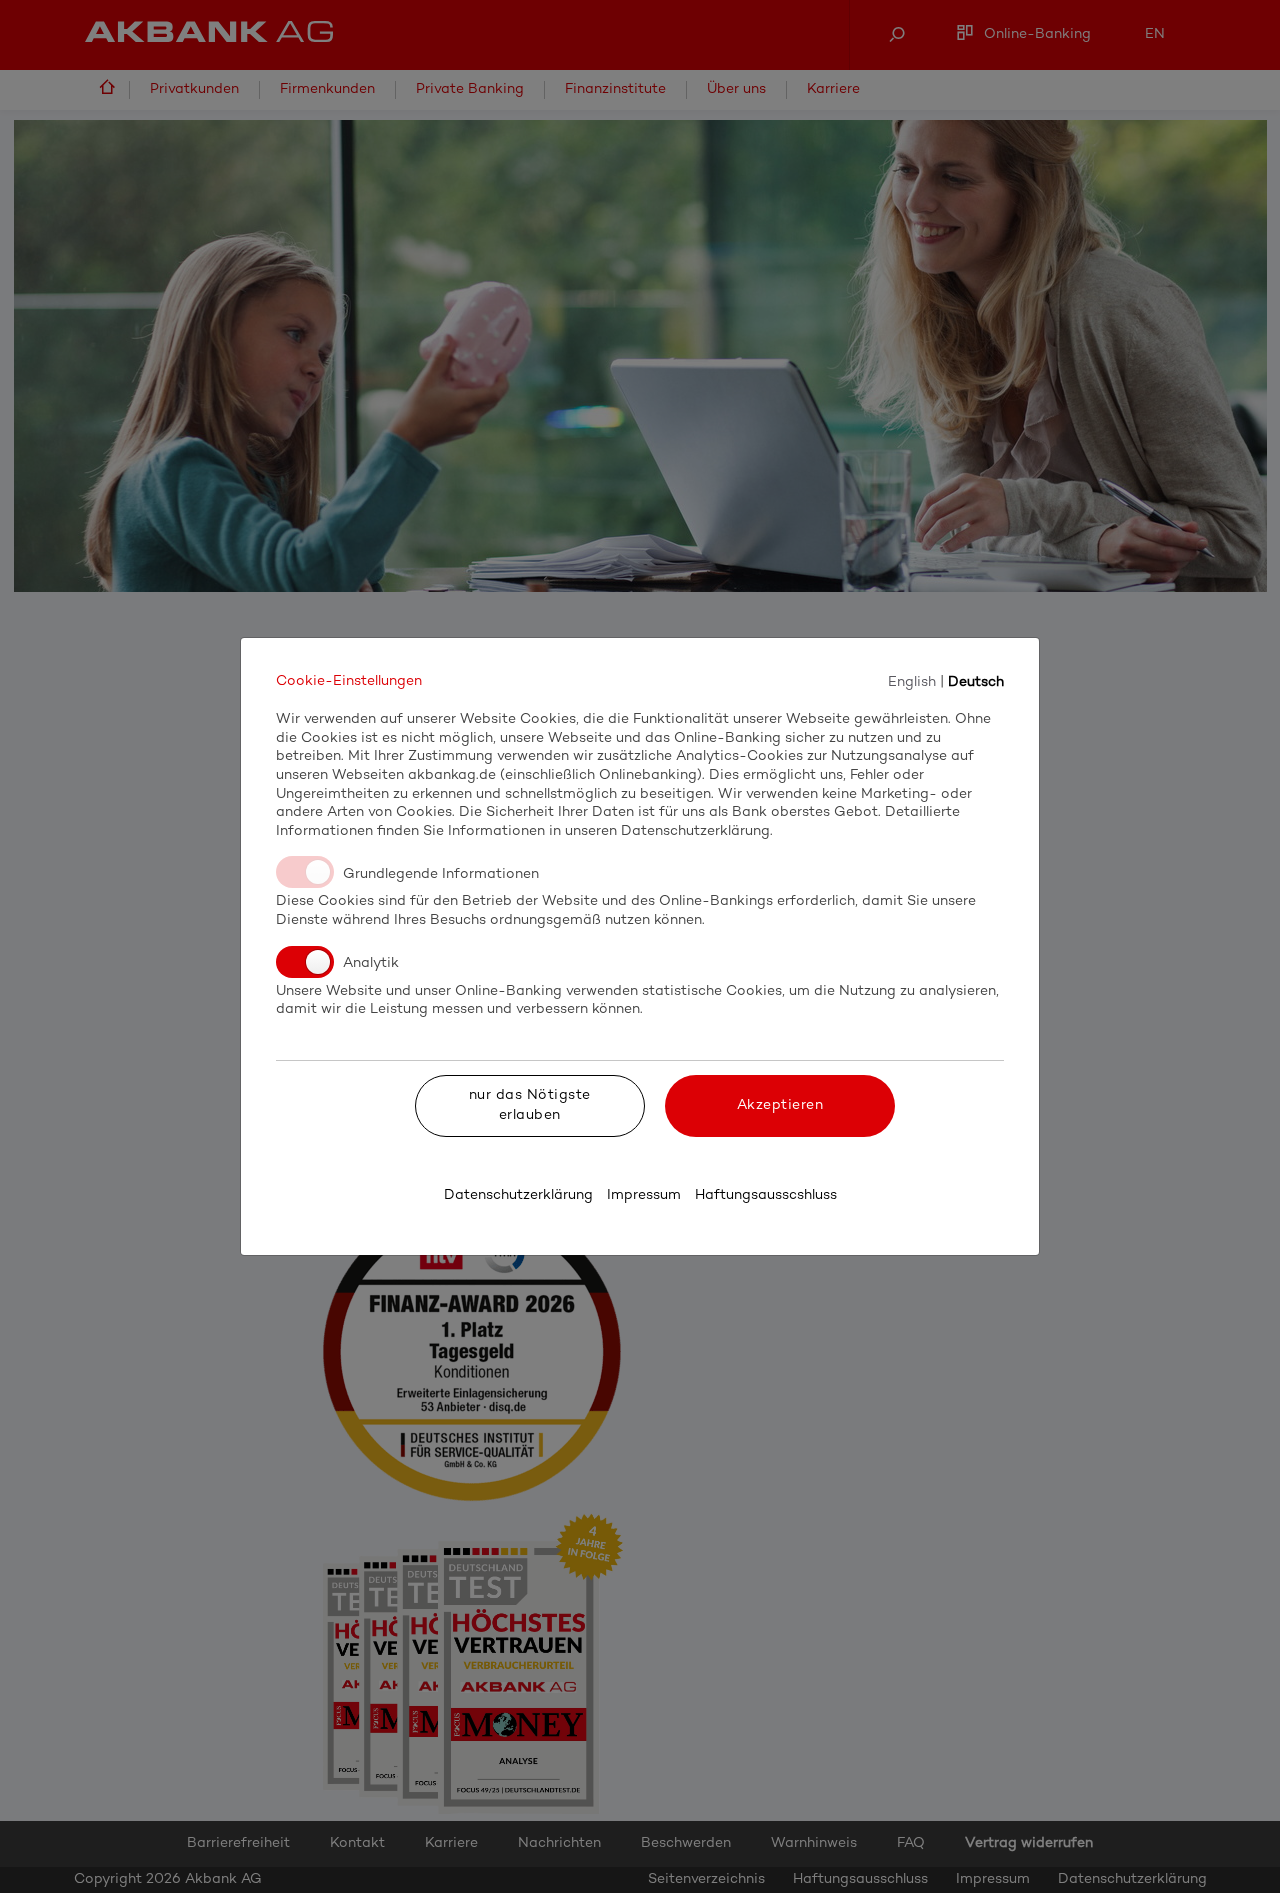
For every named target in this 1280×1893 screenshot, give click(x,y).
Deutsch (976, 681)
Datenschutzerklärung (518, 1195)
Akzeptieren (780, 1105)
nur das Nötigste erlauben (530, 1105)
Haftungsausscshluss (766, 1195)
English (912, 681)
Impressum (644, 1195)
